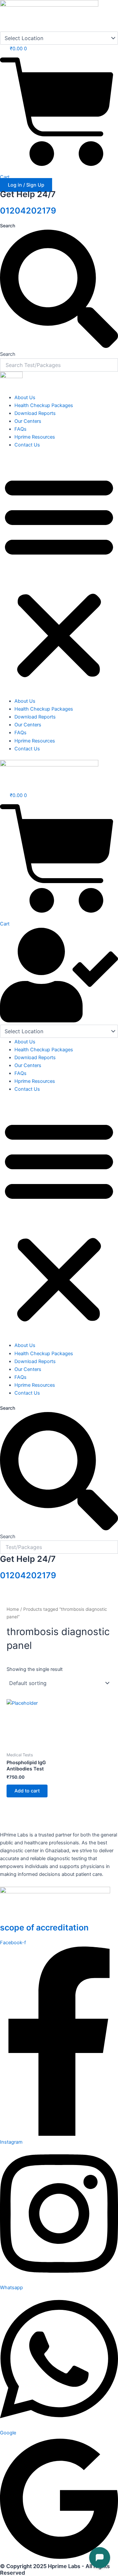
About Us (25, 398)
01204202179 (28, 211)
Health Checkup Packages (44, 405)
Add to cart (27, 1791)
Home (13, 1609)
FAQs (20, 429)
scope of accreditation (44, 1927)
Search (8, 226)
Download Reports (35, 413)
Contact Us (27, 445)
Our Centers (28, 421)
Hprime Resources (35, 437)
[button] (59, 577)
